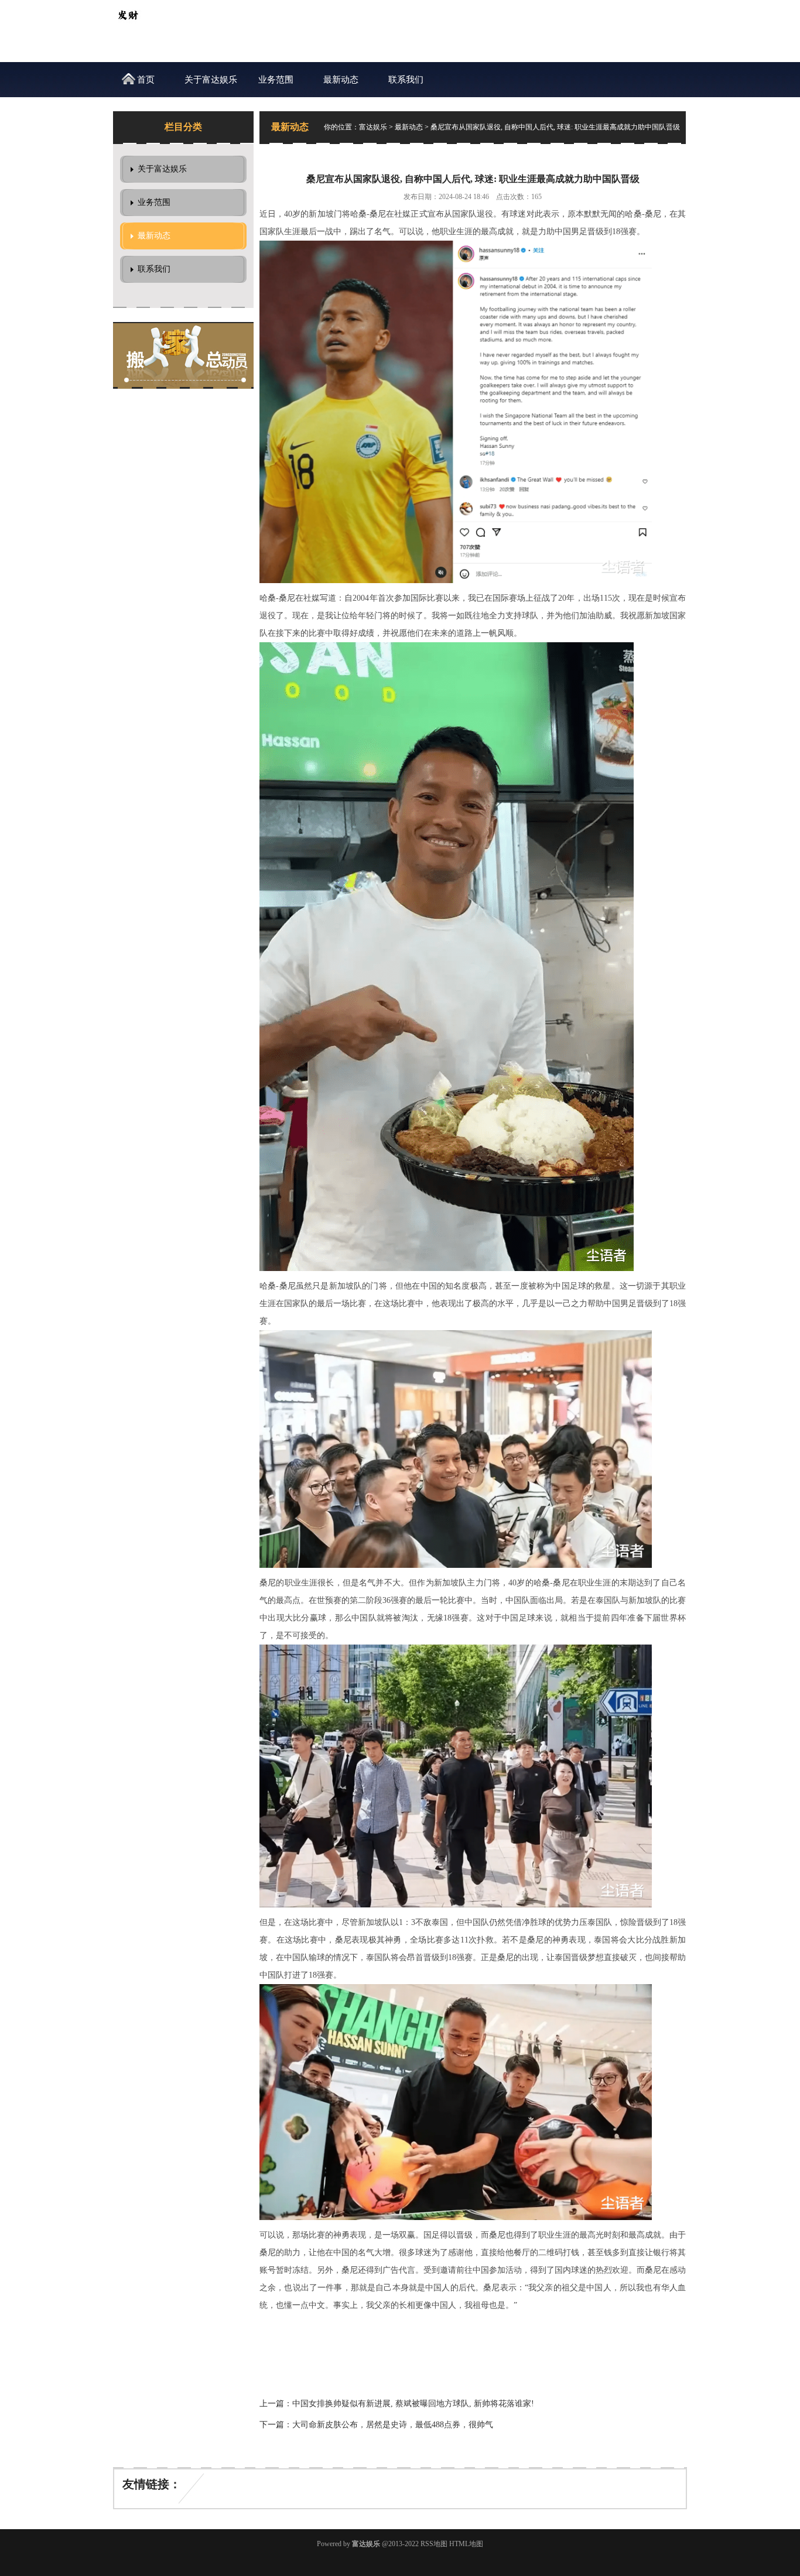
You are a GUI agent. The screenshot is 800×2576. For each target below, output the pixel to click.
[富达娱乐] (128, 27)
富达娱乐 (373, 127)
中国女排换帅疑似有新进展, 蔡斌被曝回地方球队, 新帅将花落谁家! (413, 2404)
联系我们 (406, 80)
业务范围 (276, 80)
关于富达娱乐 (211, 80)
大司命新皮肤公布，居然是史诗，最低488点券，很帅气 (393, 2425)
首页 (146, 80)
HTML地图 (466, 2544)
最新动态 (341, 80)
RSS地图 (434, 2544)
